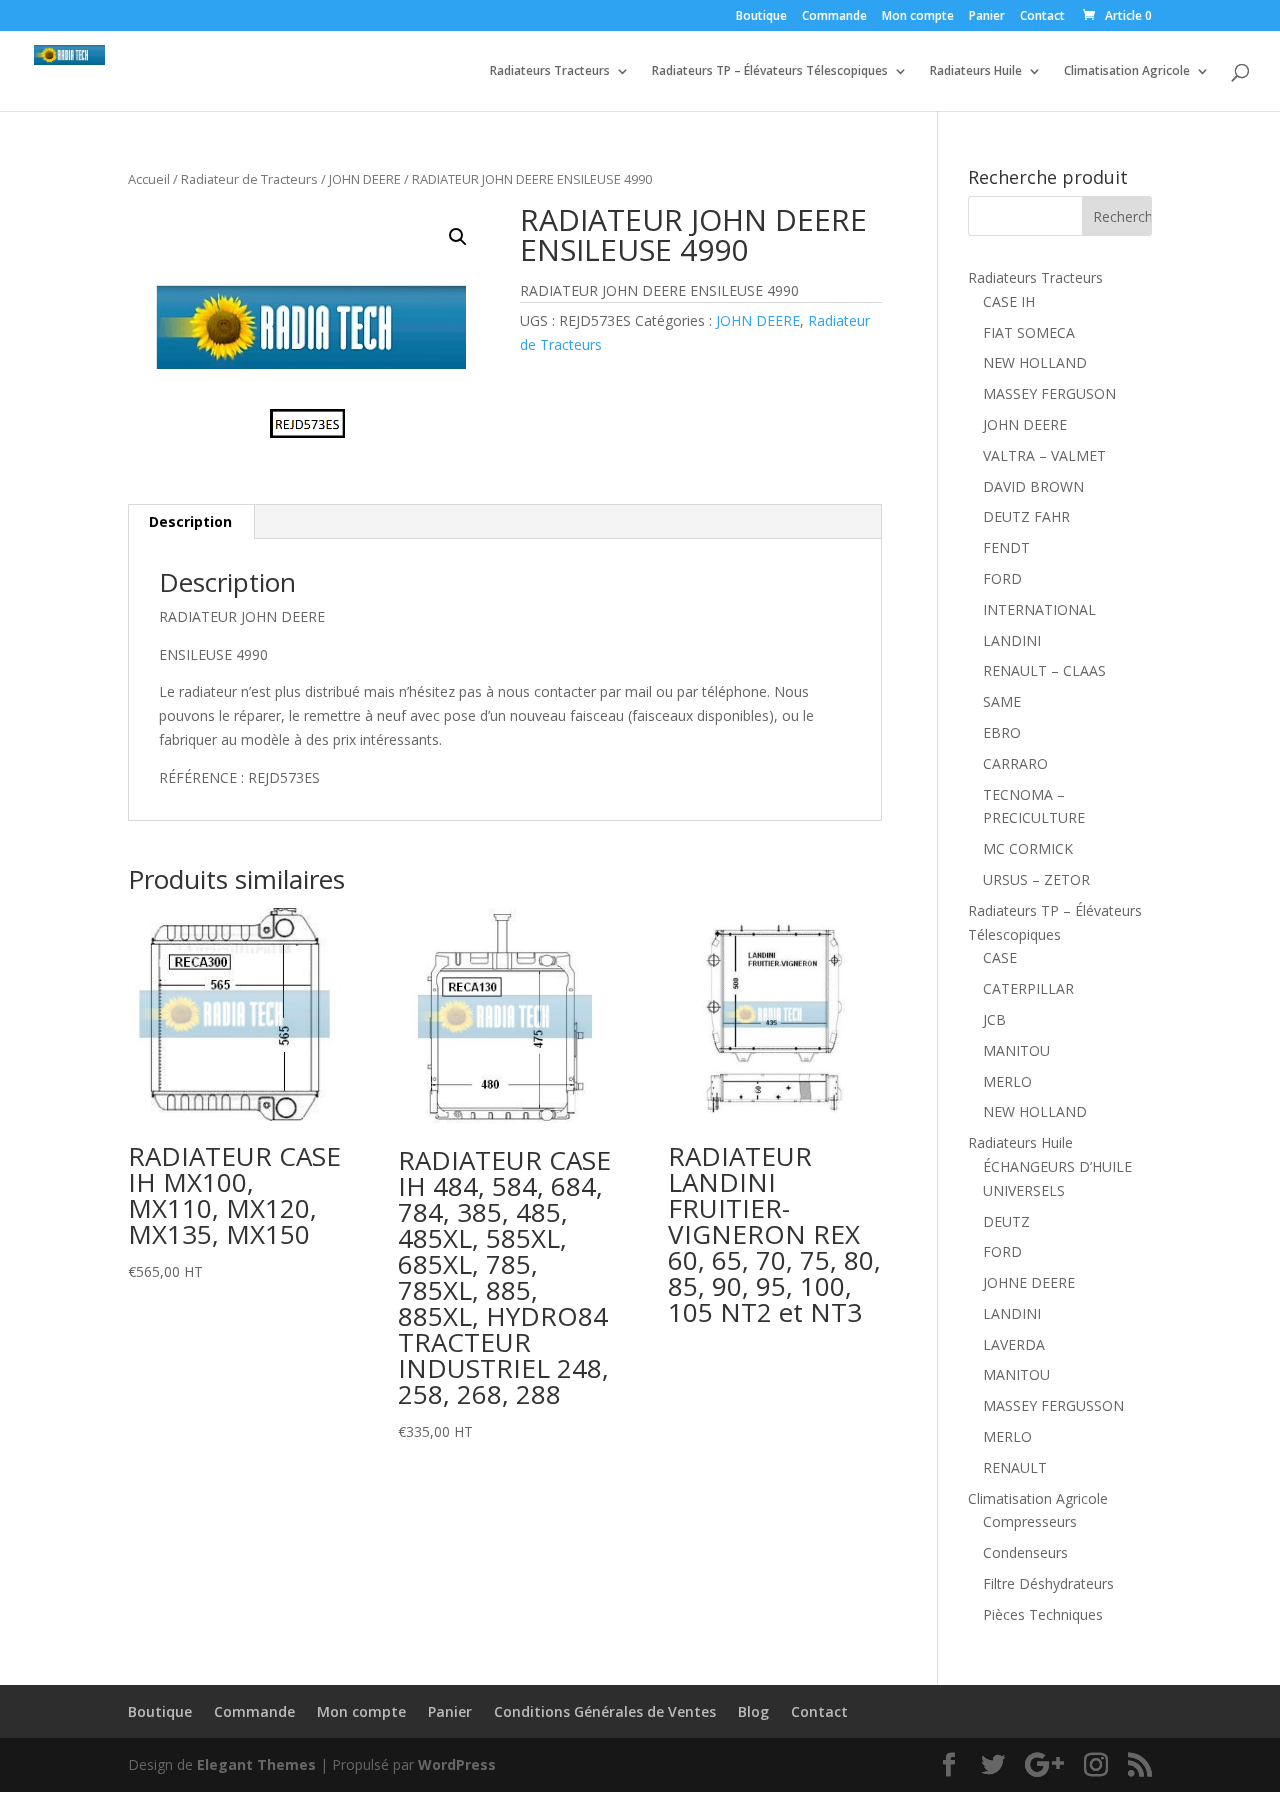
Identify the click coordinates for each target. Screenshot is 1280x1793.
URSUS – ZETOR (1036, 879)
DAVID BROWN (1033, 486)
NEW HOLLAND (1035, 362)
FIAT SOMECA (1029, 332)
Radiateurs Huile (976, 71)
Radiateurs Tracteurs (550, 71)
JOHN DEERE (365, 179)
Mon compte (918, 17)
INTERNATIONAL (1039, 609)
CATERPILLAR (1028, 988)
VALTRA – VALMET (1044, 455)
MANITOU (1016, 1050)
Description (190, 521)
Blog (753, 1711)
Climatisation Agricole (1127, 71)
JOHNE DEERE (1029, 1282)
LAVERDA (1014, 1344)
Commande (834, 17)
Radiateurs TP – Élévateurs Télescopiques (770, 71)
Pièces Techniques (1043, 1614)
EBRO (1002, 732)
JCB (994, 1019)
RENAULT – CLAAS (1044, 670)
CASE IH (1009, 301)
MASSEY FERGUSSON (1053, 1405)
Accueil (149, 179)
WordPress (457, 1764)
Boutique (761, 17)
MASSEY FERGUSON (1049, 393)
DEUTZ (1006, 1221)
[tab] (191, 522)
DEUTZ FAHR (1026, 516)
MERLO (1007, 1081)
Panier (987, 17)
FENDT (1006, 547)
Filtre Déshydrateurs (1048, 1583)
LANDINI (1012, 640)
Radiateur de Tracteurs (249, 179)
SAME (1002, 701)
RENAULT (1015, 1467)
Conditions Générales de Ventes (605, 1711)
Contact (1042, 17)
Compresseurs (1030, 1521)
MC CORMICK (1028, 848)
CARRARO (1015, 763)
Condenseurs (1025, 1552)
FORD (1002, 578)
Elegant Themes (256, 1764)
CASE (1000, 957)
